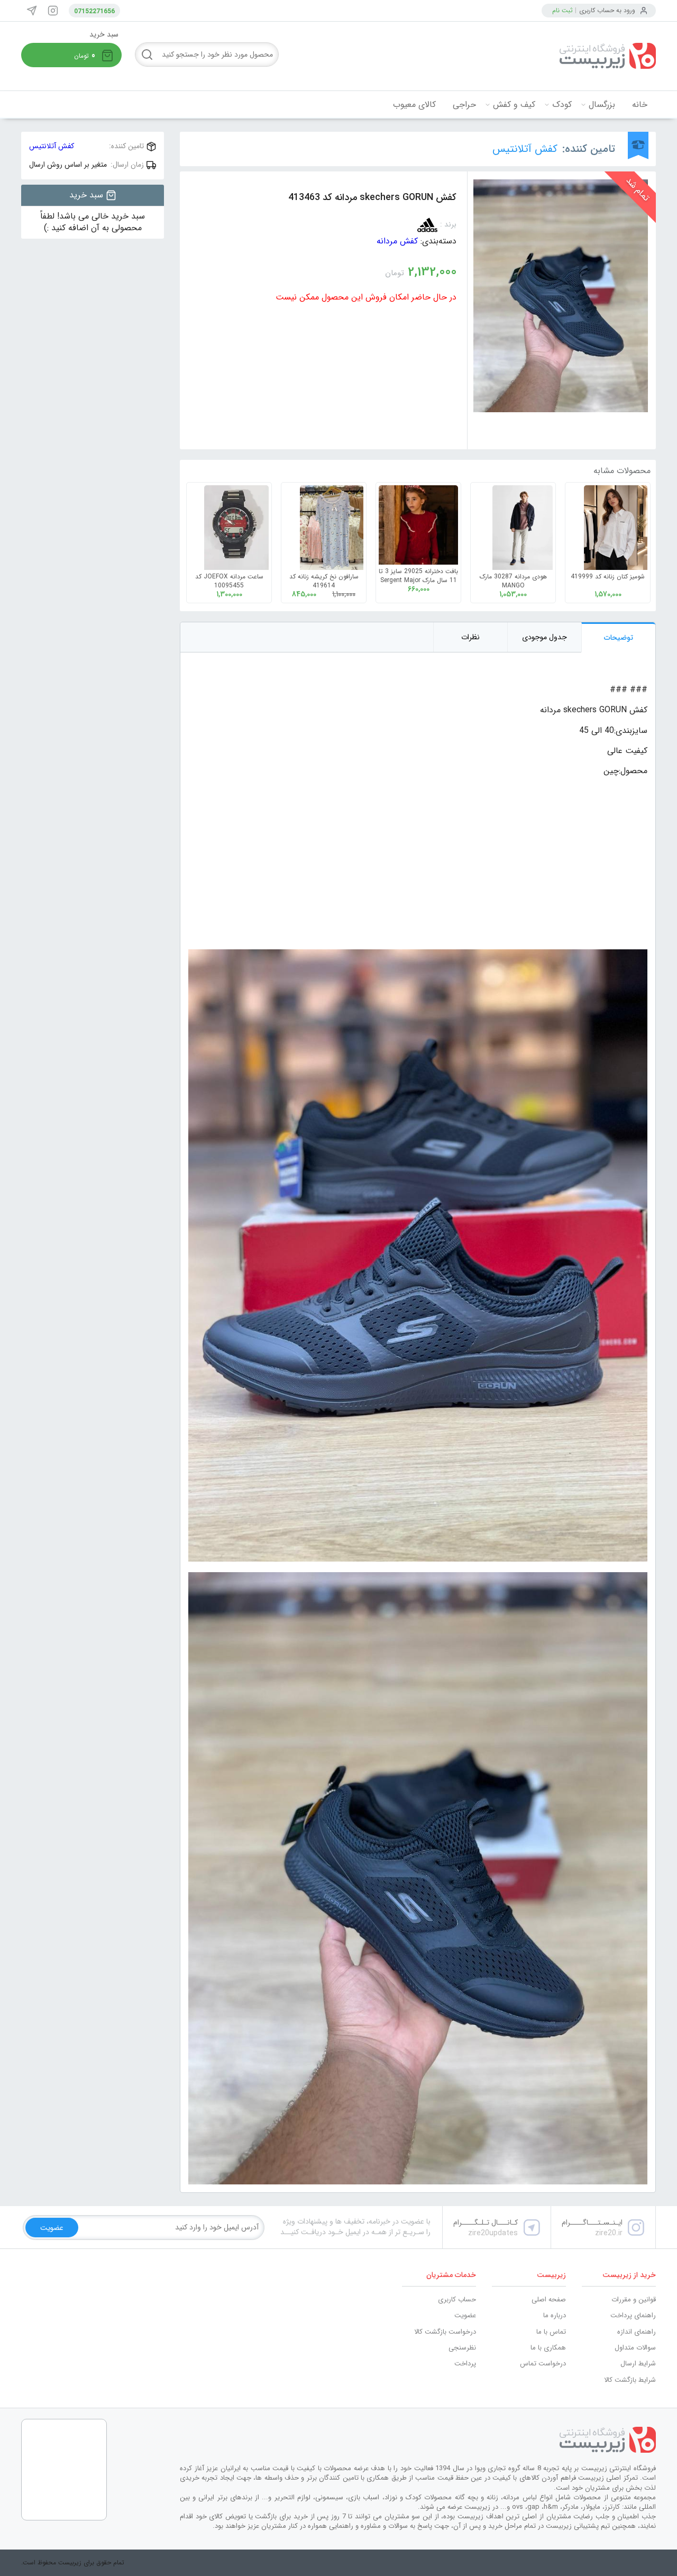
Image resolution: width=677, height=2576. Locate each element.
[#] (418, 2440)
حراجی (464, 105)
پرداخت (465, 2364)
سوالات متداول (635, 2348)
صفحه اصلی (549, 2300)
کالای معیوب (414, 105)
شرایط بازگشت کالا (630, 2380)
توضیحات (619, 638)
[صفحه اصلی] (577, 56)
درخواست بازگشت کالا (445, 2332)
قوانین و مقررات (634, 2300)
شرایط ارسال (638, 2364)
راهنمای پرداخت (633, 2315)
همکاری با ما (548, 2348)
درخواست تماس (543, 2364)
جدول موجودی (545, 637)
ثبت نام (562, 10)
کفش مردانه (397, 241)
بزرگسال (602, 105)
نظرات (470, 637)
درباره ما (555, 2315)
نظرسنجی (462, 2348)
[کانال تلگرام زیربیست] (32, 11)
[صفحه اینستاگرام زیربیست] (53, 11)
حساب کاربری (457, 2300)
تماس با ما (551, 2332)
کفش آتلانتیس (525, 149)
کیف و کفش (514, 105)
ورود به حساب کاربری (607, 10)
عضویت (465, 2315)
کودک (562, 105)
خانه (640, 105)
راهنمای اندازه (637, 2332)
